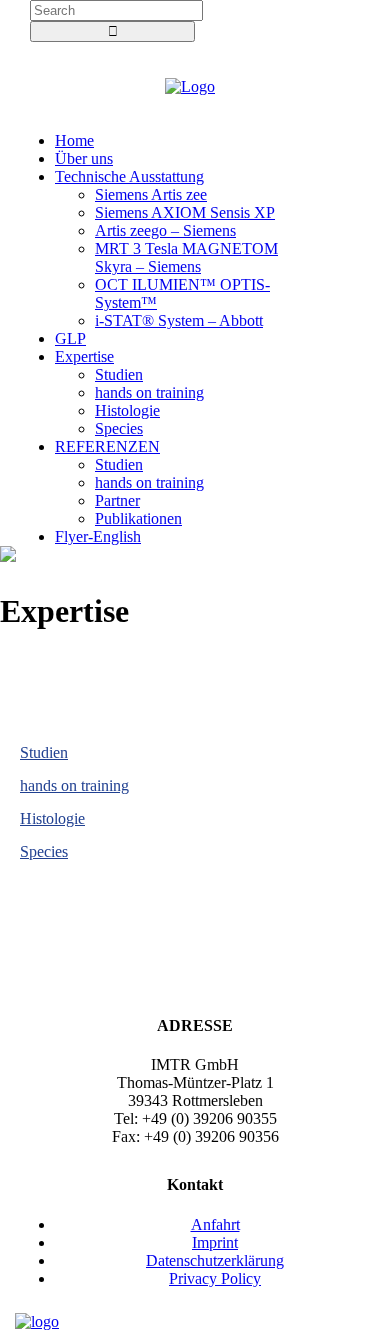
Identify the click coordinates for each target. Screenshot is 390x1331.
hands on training (74, 785)
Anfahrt (215, 1224)
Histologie (52, 818)
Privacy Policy (215, 1278)
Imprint (215, 1242)
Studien (44, 752)
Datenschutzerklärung (215, 1260)
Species (44, 851)
